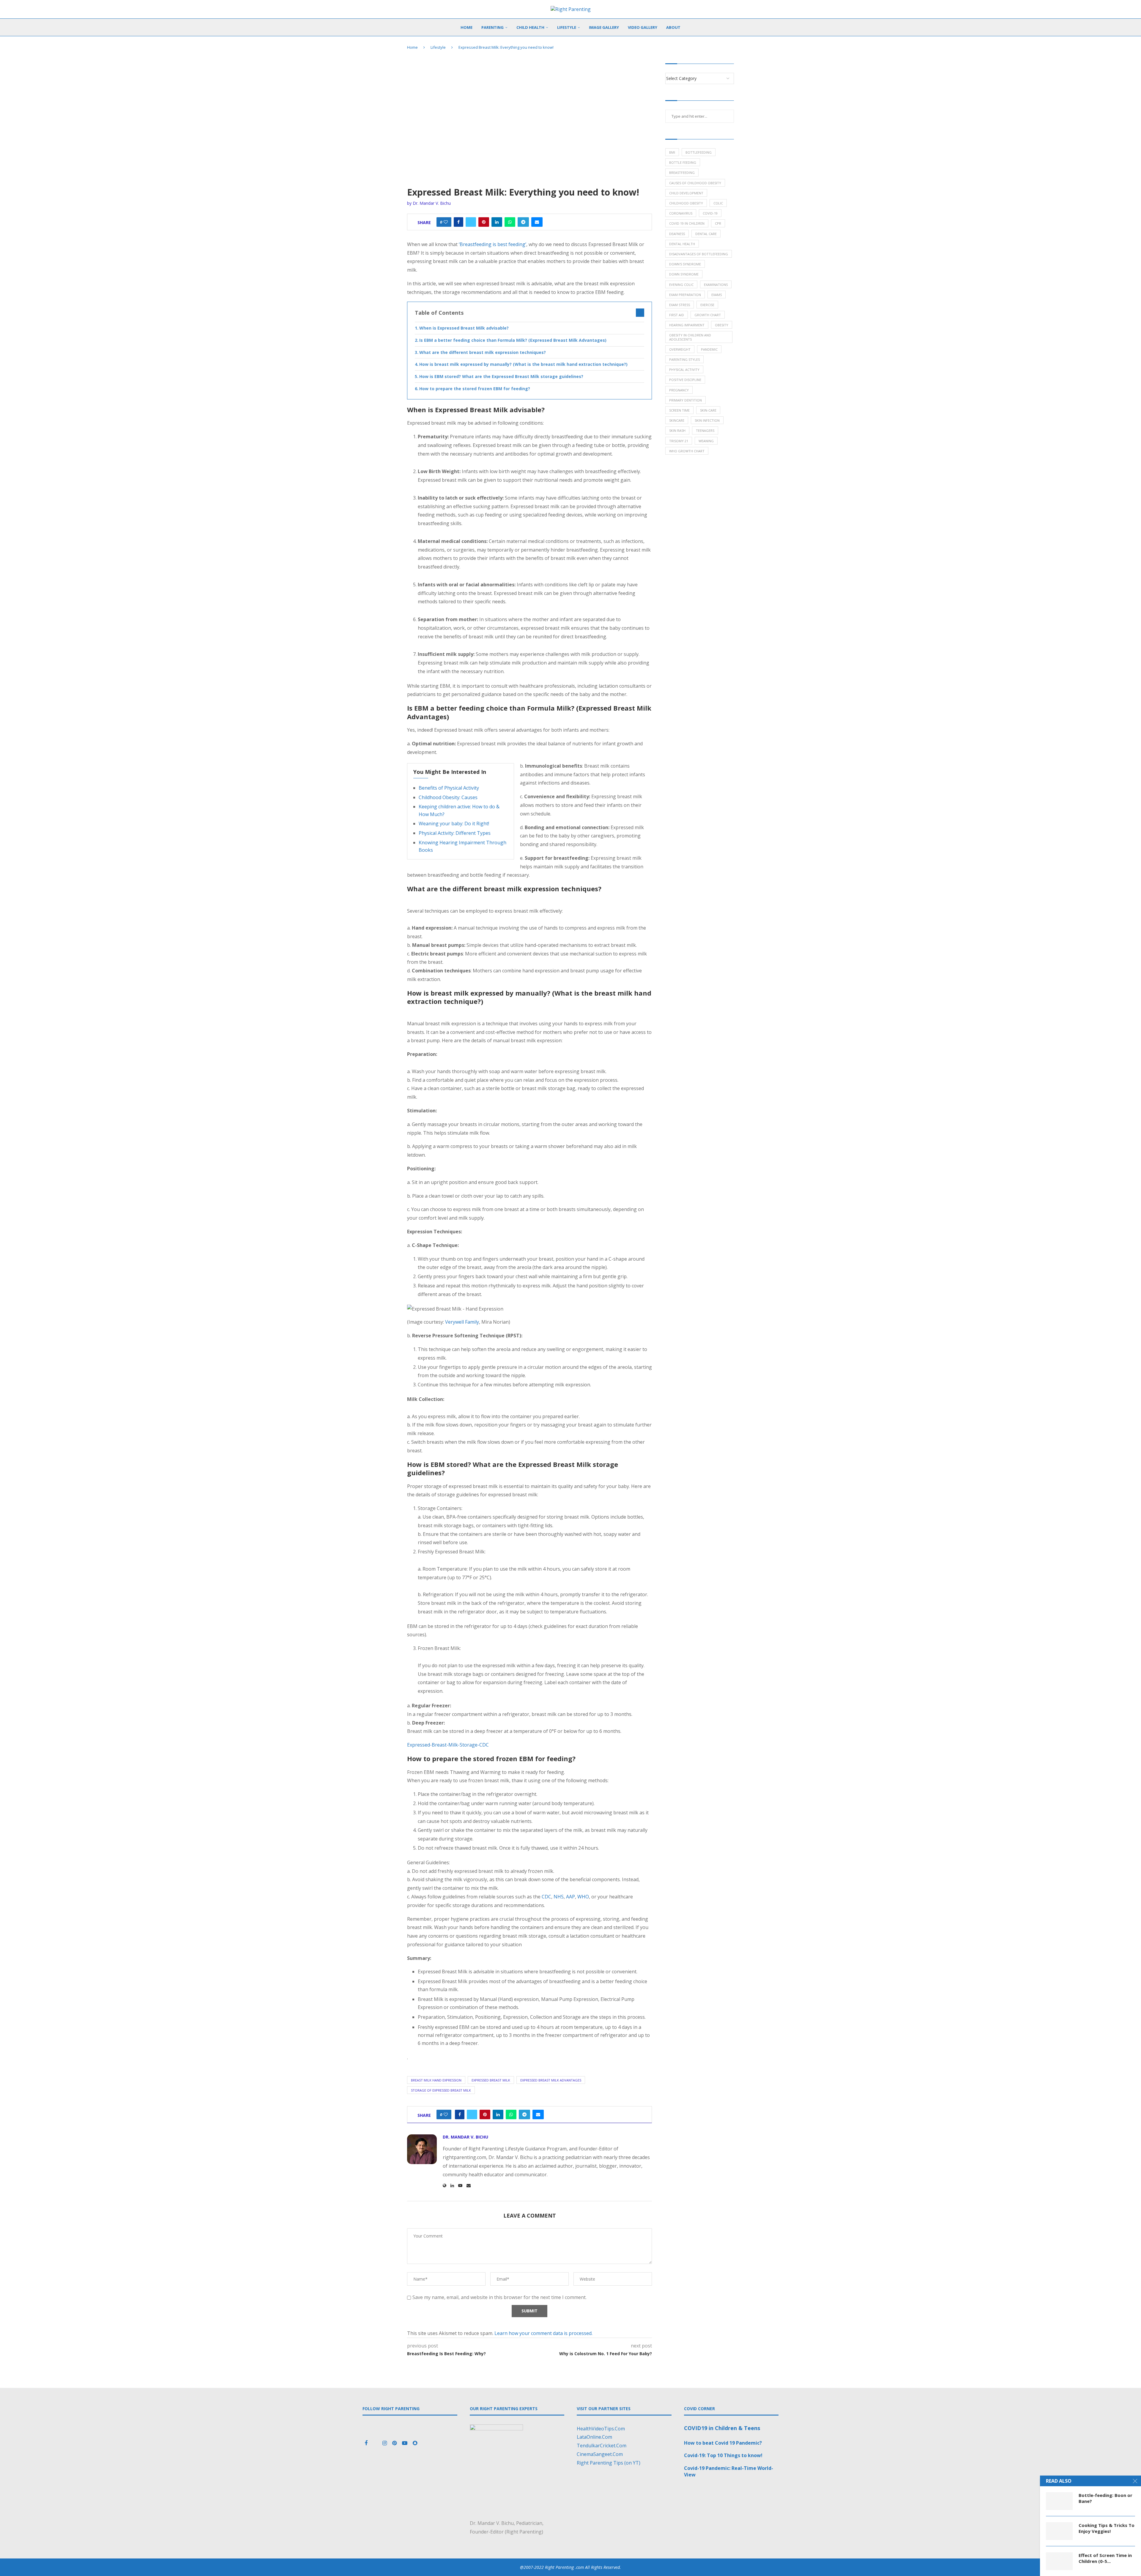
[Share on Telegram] (523, 222)
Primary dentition (685, 400)
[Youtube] (405, 2443)
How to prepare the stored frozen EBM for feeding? (475, 389)
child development (686, 193)
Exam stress (680, 305)
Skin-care (708, 410)
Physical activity (684, 370)
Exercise (707, 305)
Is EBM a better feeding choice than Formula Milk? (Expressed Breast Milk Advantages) (513, 340)
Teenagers (705, 430)
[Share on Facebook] (458, 222)
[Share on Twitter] (471, 222)
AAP (570, 1897)
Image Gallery (604, 27)
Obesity (722, 325)
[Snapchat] (415, 2443)
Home (467, 27)
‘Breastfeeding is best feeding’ (493, 244)
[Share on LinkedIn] (497, 222)
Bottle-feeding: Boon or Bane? (1105, 2498)
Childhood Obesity (686, 203)
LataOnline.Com (594, 2437)
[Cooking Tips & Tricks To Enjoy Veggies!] (1059, 2531)
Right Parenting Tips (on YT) (609, 2463)
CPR (718, 223)
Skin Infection (707, 420)
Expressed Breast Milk (491, 2080)
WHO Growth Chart (687, 451)
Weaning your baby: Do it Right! (454, 823)
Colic (718, 203)
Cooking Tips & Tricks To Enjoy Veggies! (1107, 2528)
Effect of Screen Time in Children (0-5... (1105, 2558)
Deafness (677, 234)
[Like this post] (446, 222)
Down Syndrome (684, 274)
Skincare (677, 420)
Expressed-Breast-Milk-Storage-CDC (448, 1745)
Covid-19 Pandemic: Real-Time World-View (729, 2471)
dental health (682, 244)
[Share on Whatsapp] (510, 222)
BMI (672, 152)
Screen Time (679, 410)
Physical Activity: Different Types (455, 833)
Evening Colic (681, 285)
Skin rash (677, 430)
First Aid (677, 315)
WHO (583, 1897)
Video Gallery (643, 27)
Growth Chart (708, 315)
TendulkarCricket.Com (602, 2446)
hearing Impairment (687, 325)
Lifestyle (567, 27)
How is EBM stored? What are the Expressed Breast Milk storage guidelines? (501, 376)
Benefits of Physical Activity (449, 788)
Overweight (680, 349)
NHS (559, 1897)
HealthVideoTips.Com (601, 2429)
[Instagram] (385, 2443)
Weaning (706, 441)
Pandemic (709, 349)
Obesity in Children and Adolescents (690, 337)
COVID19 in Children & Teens (722, 2428)
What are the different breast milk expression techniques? (483, 352)
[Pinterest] (395, 2443)
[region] (517, 2480)
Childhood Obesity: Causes (448, 797)
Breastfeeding (682, 173)
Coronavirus (681, 213)
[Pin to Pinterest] (484, 222)
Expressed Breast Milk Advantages (551, 2080)
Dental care (706, 234)
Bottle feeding (683, 162)
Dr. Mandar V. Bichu (432, 203)
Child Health (530, 27)
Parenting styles (684, 359)
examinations (716, 285)
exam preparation (685, 295)
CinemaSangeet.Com (600, 2454)
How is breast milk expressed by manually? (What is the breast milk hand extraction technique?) (523, 364)
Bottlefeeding (699, 152)
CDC (546, 1897)
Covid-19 (710, 213)
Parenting (493, 27)
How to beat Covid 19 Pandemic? (723, 2443)
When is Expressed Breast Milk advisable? (464, 328)
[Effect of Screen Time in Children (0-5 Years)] (1059, 2561)
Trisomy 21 (679, 441)
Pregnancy (679, 390)
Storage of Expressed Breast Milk (441, 2090)
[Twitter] (376, 2443)
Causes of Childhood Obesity (695, 183)
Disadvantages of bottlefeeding (699, 254)
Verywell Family (462, 1322)
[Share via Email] (537, 222)
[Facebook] (367, 2443)
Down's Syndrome (685, 264)
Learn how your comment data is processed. (543, 2333)
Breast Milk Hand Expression (436, 2080)
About (673, 27)
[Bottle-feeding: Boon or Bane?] (1059, 2501)
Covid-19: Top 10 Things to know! (723, 2455)
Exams (717, 295)
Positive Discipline (685, 380)
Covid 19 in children (687, 223)
